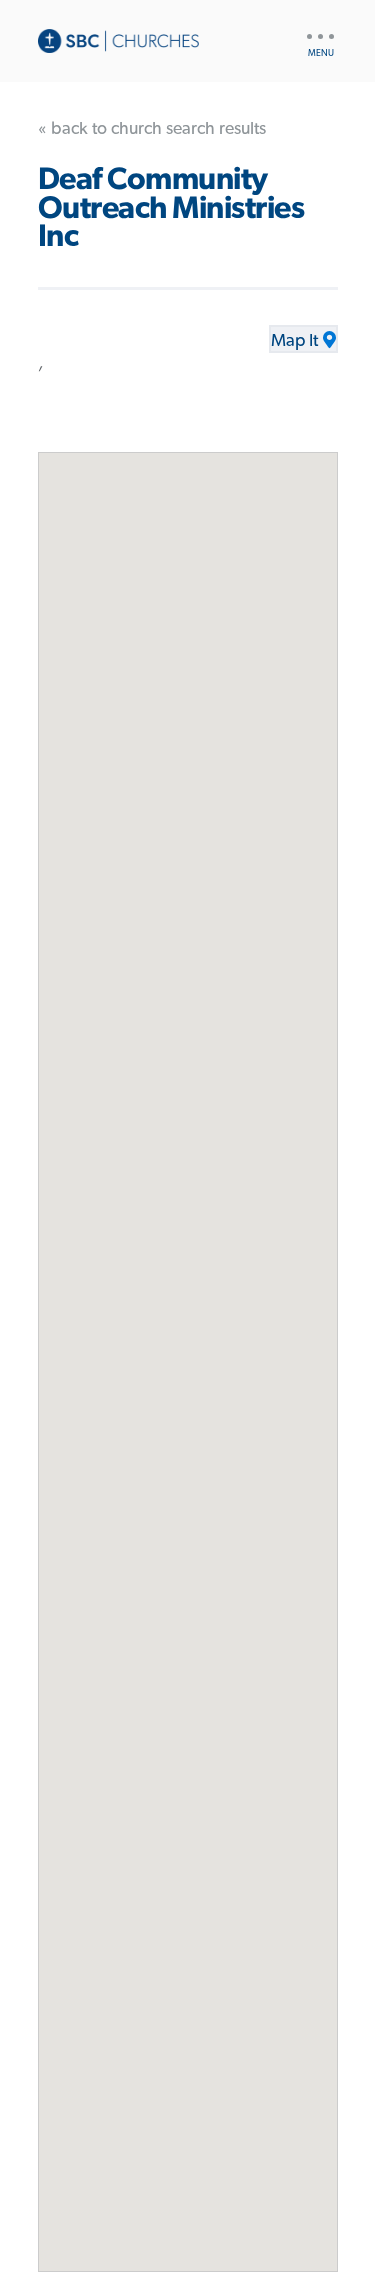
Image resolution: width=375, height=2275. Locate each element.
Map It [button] (294, 341)
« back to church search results (152, 129)
